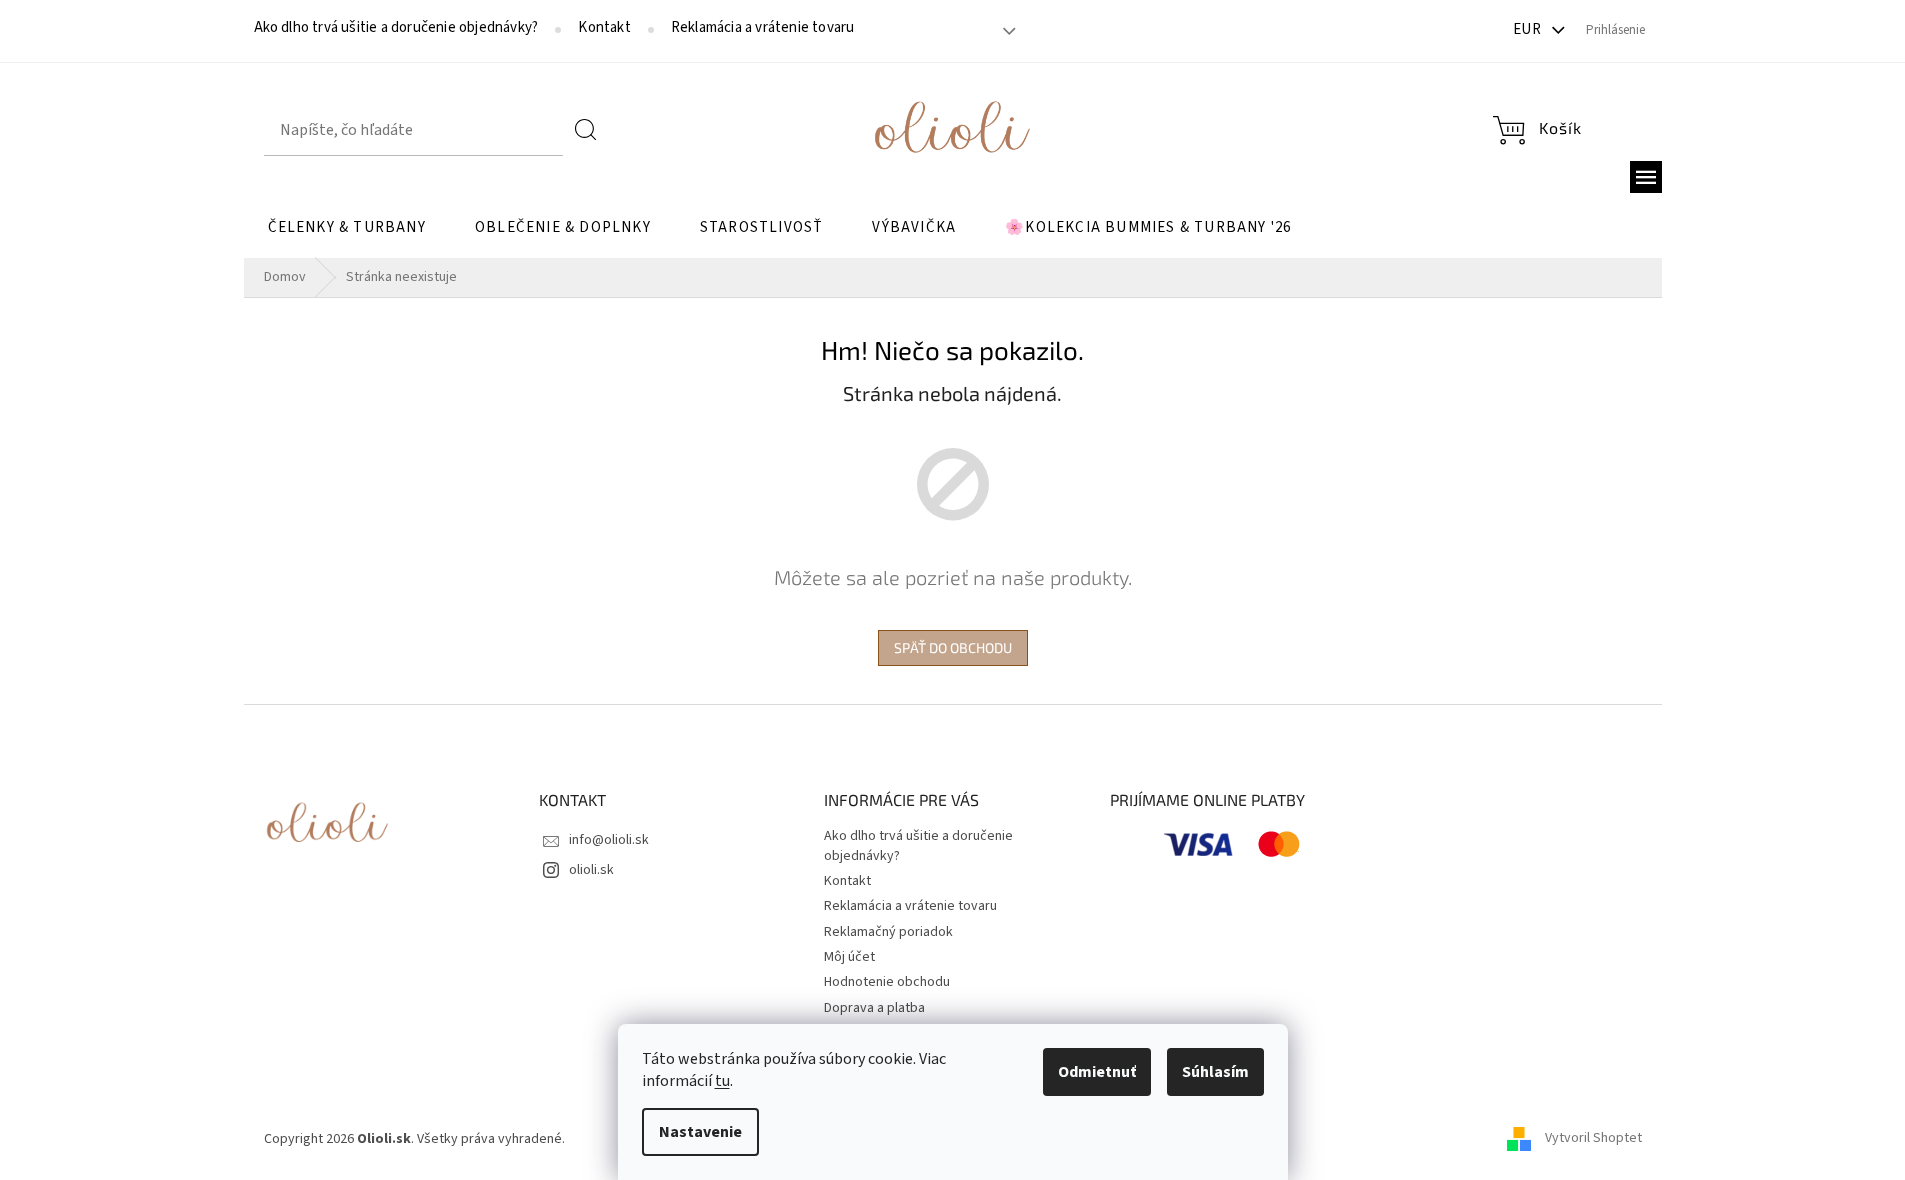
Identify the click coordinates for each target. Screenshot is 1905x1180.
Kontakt (604, 28)
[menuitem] (347, 228)
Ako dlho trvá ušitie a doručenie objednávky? (396, 28)
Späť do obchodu (953, 647)
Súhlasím (1215, 1072)
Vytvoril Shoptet (1593, 1139)
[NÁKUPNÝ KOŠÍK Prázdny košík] (1537, 130)
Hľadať (585, 130)
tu (722, 1081)
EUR (1529, 29)
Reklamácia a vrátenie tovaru (763, 28)
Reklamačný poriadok (888, 932)
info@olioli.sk (609, 840)
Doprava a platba (874, 1008)
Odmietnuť (1097, 1072)
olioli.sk (591, 870)
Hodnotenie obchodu (887, 982)
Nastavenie (700, 1132)
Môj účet (849, 957)
